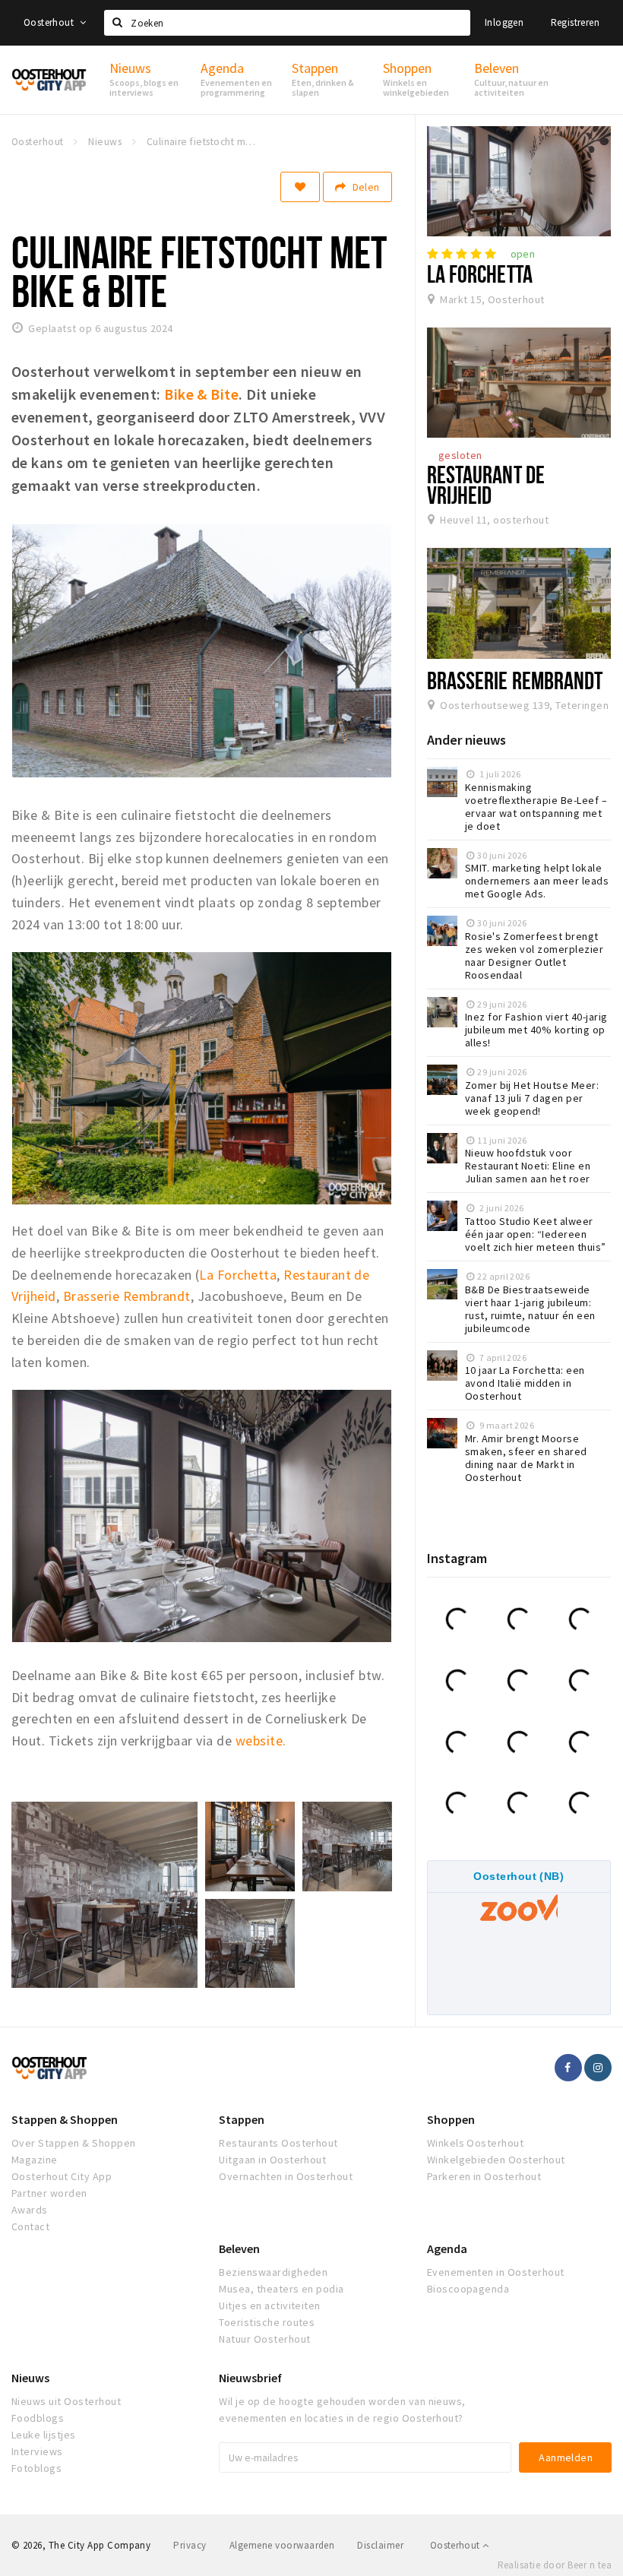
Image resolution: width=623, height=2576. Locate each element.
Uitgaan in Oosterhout (272, 2160)
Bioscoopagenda (468, 2289)
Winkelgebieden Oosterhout (496, 2160)
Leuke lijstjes (44, 2435)
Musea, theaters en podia (281, 2289)
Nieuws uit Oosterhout (66, 2401)
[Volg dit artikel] (300, 187)
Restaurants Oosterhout (278, 2143)
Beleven (239, 2248)
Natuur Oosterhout (264, 2339)
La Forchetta (238, 1275)
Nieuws (30, 2378)
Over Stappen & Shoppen (74, 2143)
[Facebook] (568, 2068)
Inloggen (504, 22)
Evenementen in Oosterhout (496, 2272)
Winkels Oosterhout (476, 2143)
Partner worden (49, 2193)
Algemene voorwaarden (282, 2545)
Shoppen (451, 2119)
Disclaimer (380, 2545)
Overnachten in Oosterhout (286, 2176)
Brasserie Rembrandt (127, 1296)
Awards (30, 2210)
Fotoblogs (36, 2468)
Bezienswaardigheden (273, 2272)
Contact (30, 2226)
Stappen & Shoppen (65, 2119)
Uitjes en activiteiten (270, 2305)
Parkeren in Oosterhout (484, 2176)
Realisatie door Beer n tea (555, 2565)
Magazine (35, 2160)
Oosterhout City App (62, 2176)
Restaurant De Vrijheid (486, 484)
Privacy (190, 2545)
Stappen (242, 2119)
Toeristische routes (267, 2322)
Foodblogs (38, 2418)
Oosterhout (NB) (519, 1876)
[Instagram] (598, 2068)
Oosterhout (50, 22)
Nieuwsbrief (250, 2378)
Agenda (447, 2248)
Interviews (37, 2451)
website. (261, 1741)
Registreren (575, 22)
